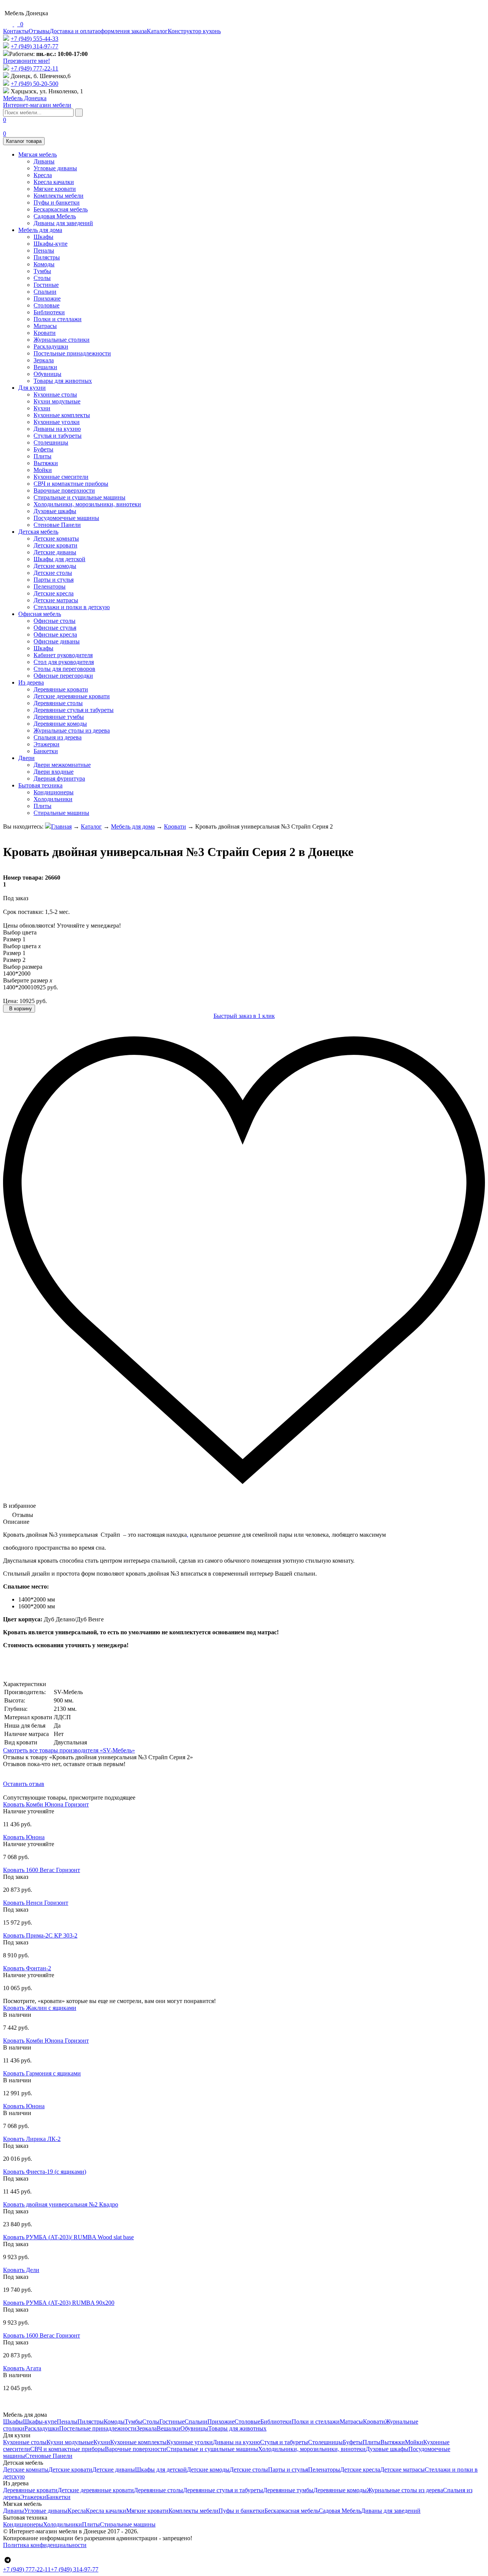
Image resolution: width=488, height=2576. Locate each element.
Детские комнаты (56, 538)
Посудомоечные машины (66, 518)
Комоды (44, 264)
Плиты (43, 456)
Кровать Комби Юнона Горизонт (46, 1804)
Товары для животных (63, 381)
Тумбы (42, 271)
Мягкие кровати (55, 189)
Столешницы (51, 442)
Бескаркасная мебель (61, 209)
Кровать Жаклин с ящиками (40, 2008)
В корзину (20, 1009)
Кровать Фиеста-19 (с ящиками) (45, 2172)
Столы (42, 278)
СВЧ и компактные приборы (71, 484)
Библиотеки (49, 312)
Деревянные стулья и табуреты (74, 710)
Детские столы (53, 573)
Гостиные (46, 285)
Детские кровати (55, 545)
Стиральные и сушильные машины (79, 497)
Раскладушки (51, 346)
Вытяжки (46, 463)
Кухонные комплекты (62, 415)
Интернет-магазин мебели (37, 102)
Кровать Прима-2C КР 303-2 (40, 1935)
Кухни (42, 408)
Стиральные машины (61, 813)
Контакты (16, 31)
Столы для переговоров (64, 669)
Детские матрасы (56, 600)
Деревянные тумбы (59, 717)
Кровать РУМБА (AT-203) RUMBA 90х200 (59, 2303)
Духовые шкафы (55, 511)
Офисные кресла (55, 634)
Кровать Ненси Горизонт (36, 1903)
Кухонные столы (55, 394)
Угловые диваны (55, 168)
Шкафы (43, 237)
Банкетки (46, 751)
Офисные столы (55, 621)
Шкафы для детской (59, 559)
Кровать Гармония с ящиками (42, 2073)
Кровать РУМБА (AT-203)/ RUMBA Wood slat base (68, 2237)
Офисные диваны (57, 641)
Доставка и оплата (74, 31)
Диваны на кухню (57, 429)
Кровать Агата (22, 2368)
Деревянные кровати (61, 689)
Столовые (47, 305)
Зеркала (44, 360)
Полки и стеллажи (58, 319)
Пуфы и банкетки (57, 202)
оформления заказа (122, 31)
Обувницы (47, 374)
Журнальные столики (62, 340)
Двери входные (54, 772)
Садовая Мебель (55, 216)
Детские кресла (54, 593)
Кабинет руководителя (63, 655)
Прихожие (47, 298)
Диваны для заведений (63, 223)
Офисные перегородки (63, 676)
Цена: (10, 1001)
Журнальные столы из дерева (72, 730)
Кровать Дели (21, 2270)
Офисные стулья (55, 628)
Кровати (45, 333)
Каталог (157, 31)
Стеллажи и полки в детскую (72, 607)
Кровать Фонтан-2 (27, 1968)
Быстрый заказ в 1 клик (244, 1016)
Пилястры (47, 257)
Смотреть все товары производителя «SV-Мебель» (69, 1750)
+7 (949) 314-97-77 (35, 46)
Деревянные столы (58, 703)
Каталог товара (24, 141)
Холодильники (53, 799)
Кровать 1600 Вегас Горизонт (42, 1870)
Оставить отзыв (24, 1784)
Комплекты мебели (59, 196)
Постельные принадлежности (72, 353)
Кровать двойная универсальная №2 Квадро (61, 2204)
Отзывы (39, 31)
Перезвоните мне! (26, 61)
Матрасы (45, 326)
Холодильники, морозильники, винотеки (87, 504)
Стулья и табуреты (58, 436)
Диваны (44, 161)
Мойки (43, 470)
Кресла (43, 175)
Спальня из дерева (58, 737)
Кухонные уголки (57, 422)
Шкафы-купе (51, 244)
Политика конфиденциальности (45, 2545)
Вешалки (45, 367)
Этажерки (47, 744)
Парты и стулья (54, 580)
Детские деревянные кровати (72, 696)
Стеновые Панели (57, 525)
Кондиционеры (54, 792)
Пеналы (44, 250)
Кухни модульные (57, 401)
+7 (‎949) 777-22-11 (35, 68)
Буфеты (43, 449)
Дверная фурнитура (59, 778)
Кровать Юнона (24, 1837)
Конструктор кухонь (194, 31)
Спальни (45, 292)
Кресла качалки (54, 182)
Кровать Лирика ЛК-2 (32, 2139)
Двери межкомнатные (62, 765)
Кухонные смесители (61, 477)
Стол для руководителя (64, 662)
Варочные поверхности (64, 490)
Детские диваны (55, 552)
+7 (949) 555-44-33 (35, 39)
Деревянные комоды (60, 724)
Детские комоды (55, 566)
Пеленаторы (50, 586)
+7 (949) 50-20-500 (35, 84)
